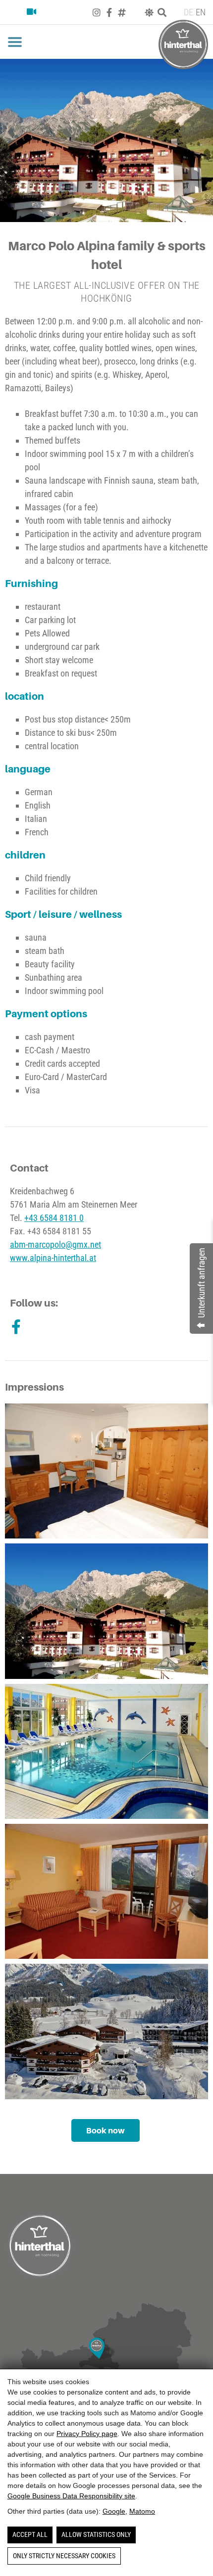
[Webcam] (35, 12)
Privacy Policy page (87, 2434)
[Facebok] (109, 12)
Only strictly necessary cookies (64, 2556)
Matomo (142, 2511)
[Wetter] (149, 12)
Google (114, 2511)
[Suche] (162, 12)
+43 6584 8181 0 (54, 1218)
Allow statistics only (96, 2534)
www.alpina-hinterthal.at (53, 1258)
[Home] (183, 45)
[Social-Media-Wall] (122, 12)
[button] (15, 42)
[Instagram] (97, 12)
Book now (106, 2130)
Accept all (30, 2534)
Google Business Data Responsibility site (71, 2496)
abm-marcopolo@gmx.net (55, 1244)
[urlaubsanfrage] (17, 12)
